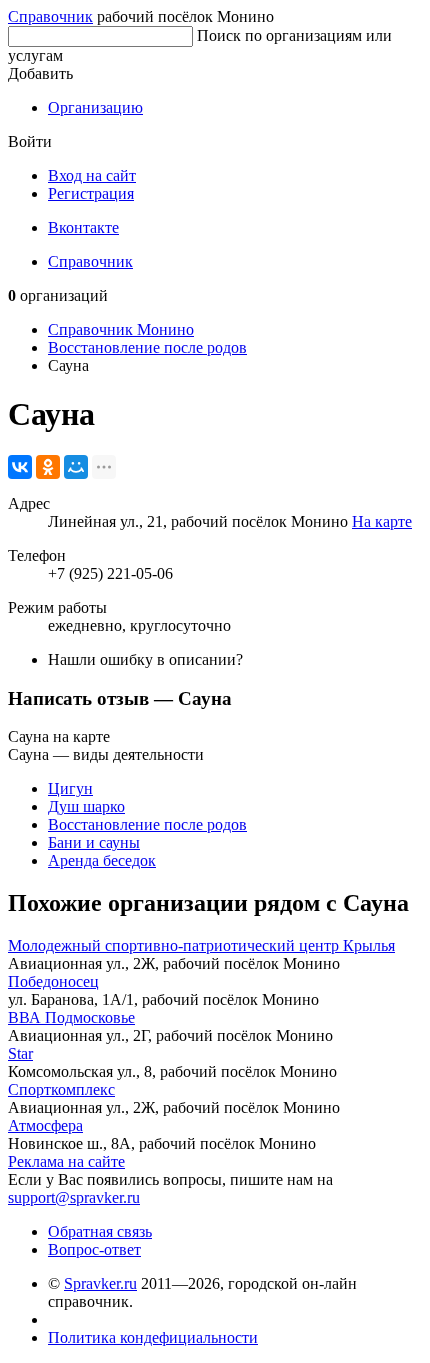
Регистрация (91, 193)
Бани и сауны (94, 842)
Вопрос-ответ (94, 1249)
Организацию (95, 107)
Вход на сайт (92, 175)
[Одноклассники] (48, 467)
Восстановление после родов (147, 347)
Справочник (50, 16)
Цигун (70, 788)
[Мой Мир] (76, 467)
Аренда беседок (102, 860)
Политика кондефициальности (153, 1337)
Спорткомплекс (61, 1089)
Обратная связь (100, 1231)
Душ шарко (86, 806)
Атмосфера (45, 1125)
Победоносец (53, 981)
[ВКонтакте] (20, 467)
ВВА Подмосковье (71, 1017)
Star (20, 1053)
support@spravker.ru (74, 1197)
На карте (382, 521)
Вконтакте (83, 227)
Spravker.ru (100, 1283)
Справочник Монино (121, 329)
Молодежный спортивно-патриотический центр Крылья (201, 945)
